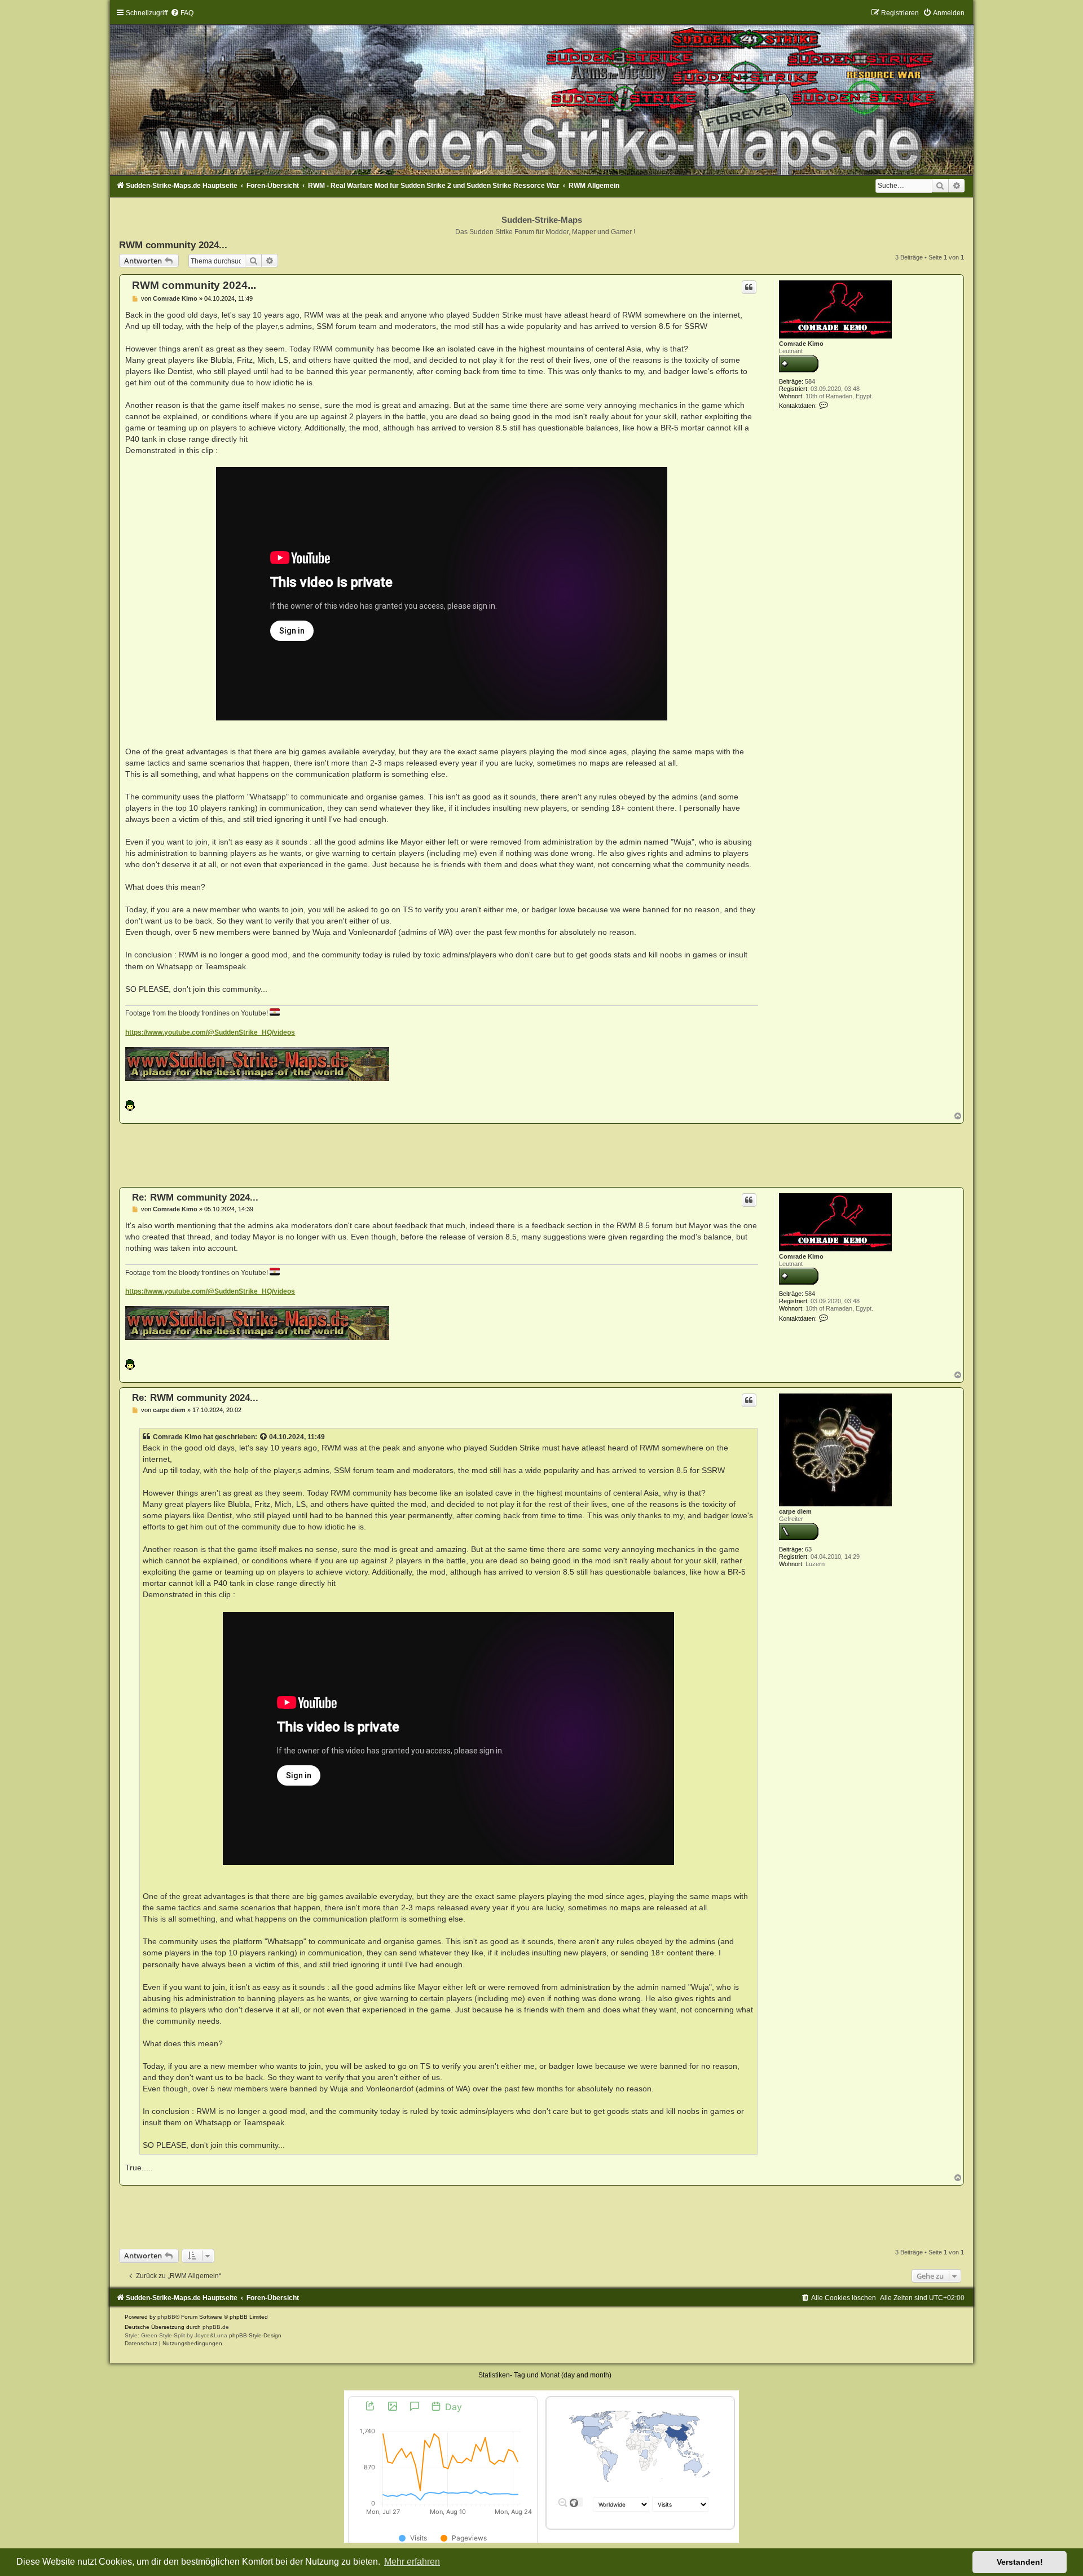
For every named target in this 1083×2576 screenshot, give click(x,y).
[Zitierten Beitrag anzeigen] (264, 1437)
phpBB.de (216, 2327)
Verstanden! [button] (1020, 2562)
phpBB (166, 2317)
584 (810, 381)
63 (808, 1549)
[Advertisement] (541, 1155)
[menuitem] (182, 13)
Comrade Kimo (801, 344)
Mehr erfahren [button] (412, 2562)
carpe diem (795, 1511)
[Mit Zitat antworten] (749, 287)
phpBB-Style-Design (255, 2335)
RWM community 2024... (173, 245)
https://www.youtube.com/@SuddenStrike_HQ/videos (210, 1032)
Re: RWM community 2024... (195, 1197)
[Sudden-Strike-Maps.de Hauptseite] (541, 92)
